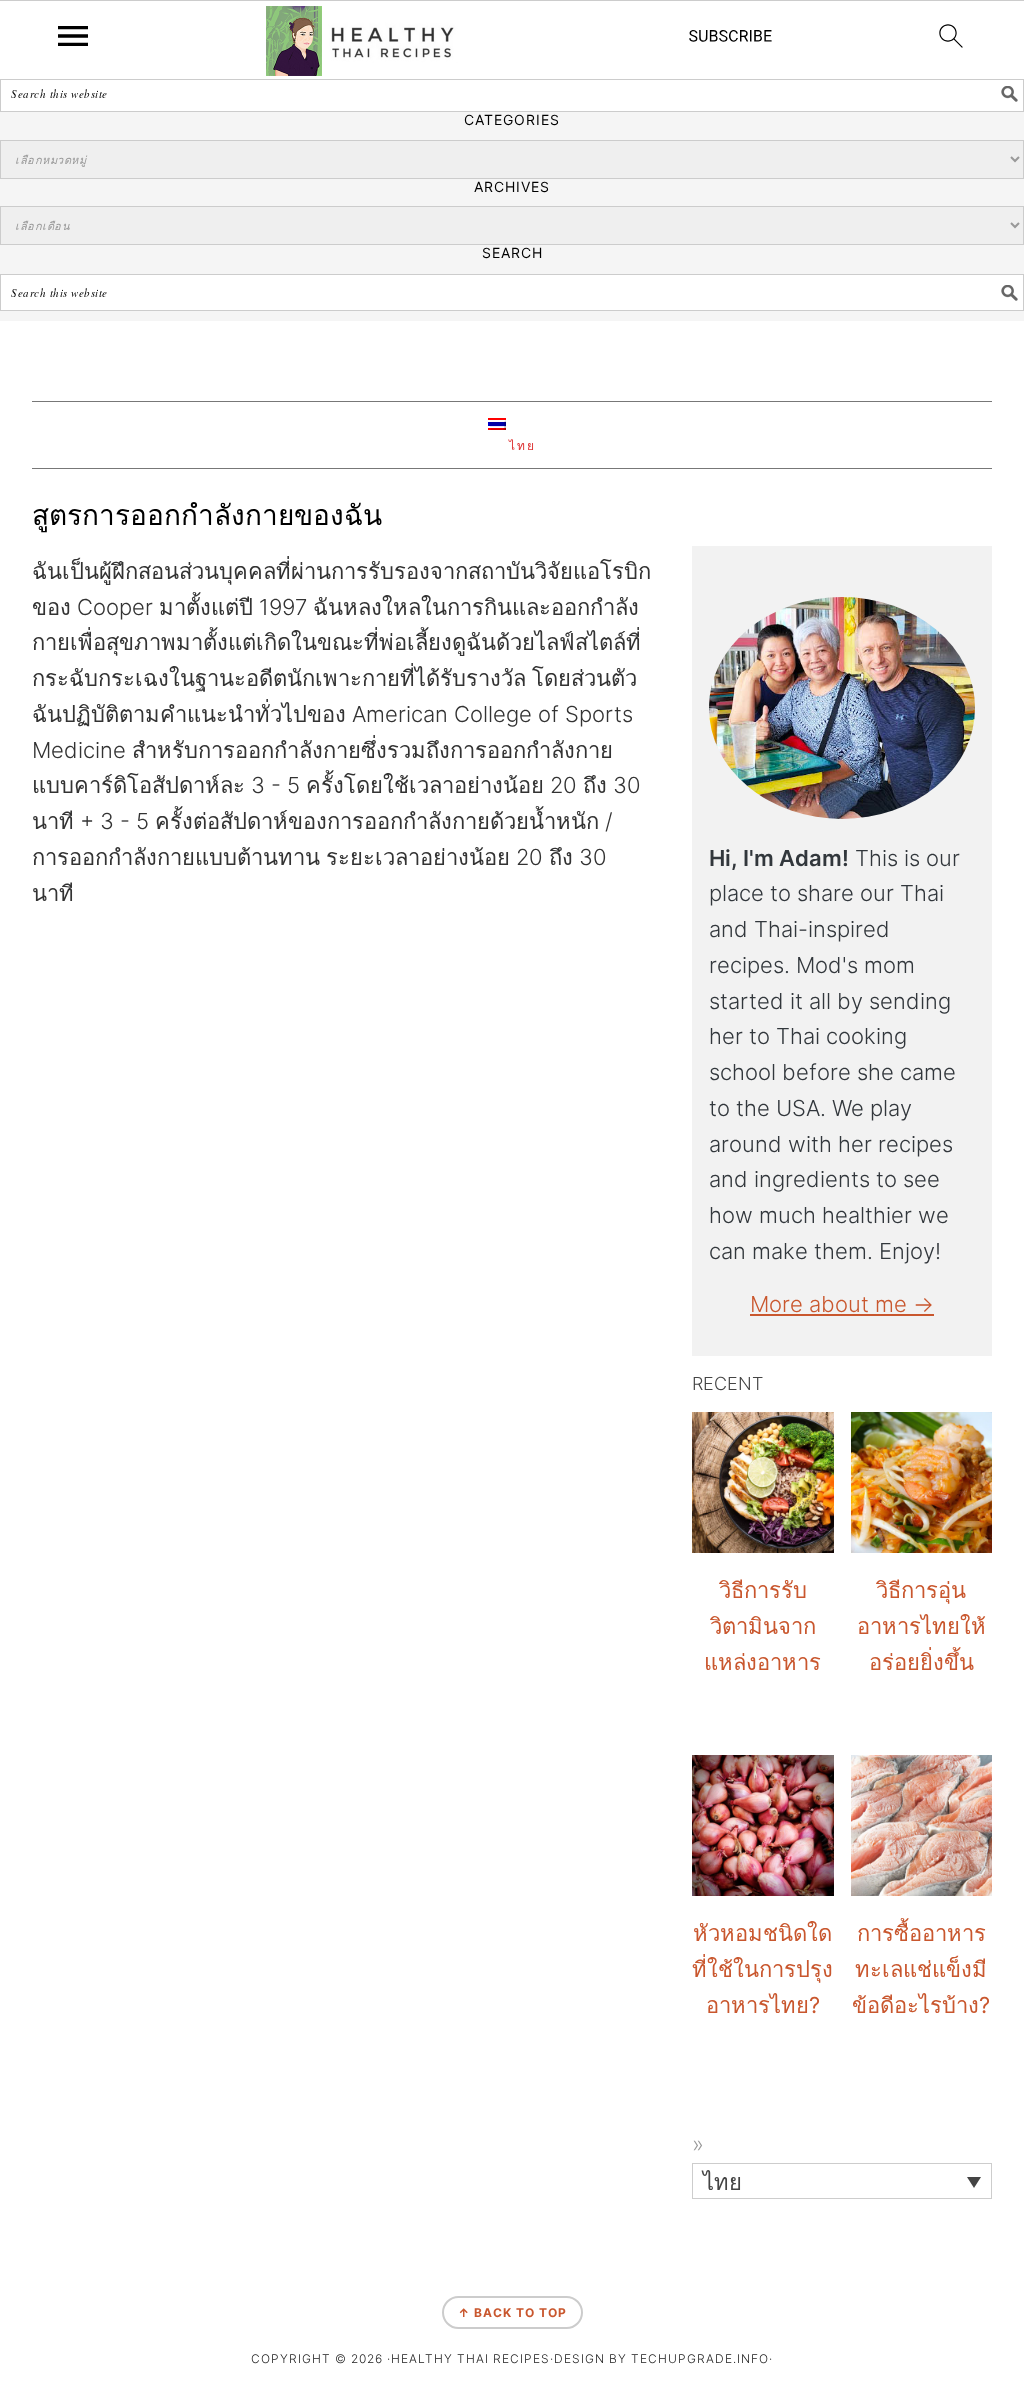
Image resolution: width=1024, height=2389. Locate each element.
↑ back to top (512, 2312)
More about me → (842, 1304)
